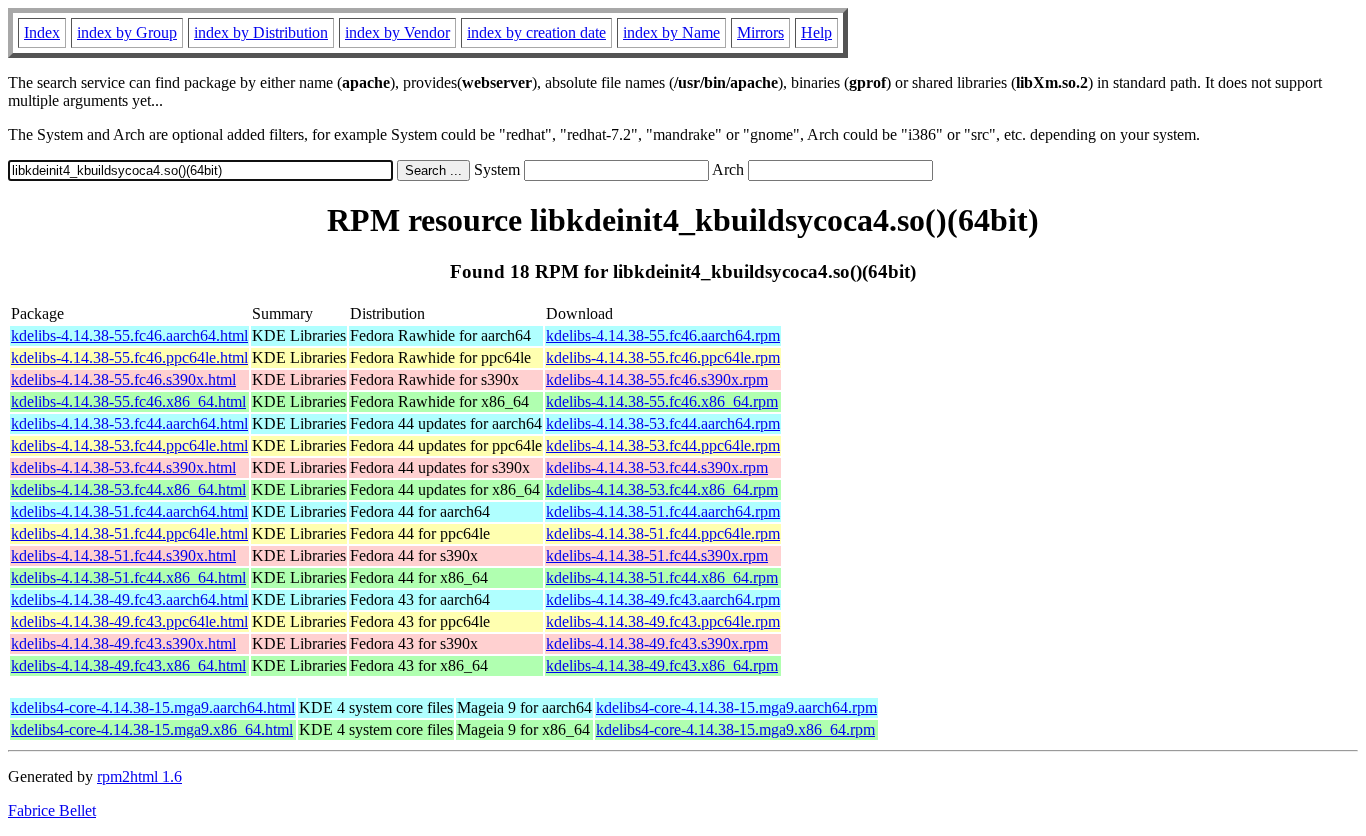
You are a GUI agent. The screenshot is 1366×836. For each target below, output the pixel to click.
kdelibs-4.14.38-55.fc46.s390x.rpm (657, 379)
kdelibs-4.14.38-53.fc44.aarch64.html (129, 423)
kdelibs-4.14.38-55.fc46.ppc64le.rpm (663, 357)
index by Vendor (397, 32)
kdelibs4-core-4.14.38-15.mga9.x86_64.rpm (735, 729)
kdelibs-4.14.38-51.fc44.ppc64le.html (129, 533)
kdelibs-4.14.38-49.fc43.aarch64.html (129, 599)
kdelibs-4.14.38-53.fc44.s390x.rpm (657, 467)
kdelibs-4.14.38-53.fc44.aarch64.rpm (663, 423)
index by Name (671, 32)
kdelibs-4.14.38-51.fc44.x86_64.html (128, 577)
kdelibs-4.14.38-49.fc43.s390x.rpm (657, 643)
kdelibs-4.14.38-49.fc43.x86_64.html (128, 665)
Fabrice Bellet (52, 810)
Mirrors (760, 32)
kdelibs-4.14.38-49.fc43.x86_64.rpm (662, 665)
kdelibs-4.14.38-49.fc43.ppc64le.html (129, 621)
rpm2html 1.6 (139, 776)
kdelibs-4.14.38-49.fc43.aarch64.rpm (663, 599)
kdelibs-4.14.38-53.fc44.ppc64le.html (129, 445)
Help (816, 32)
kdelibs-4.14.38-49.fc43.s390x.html (123, 643)
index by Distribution (261, 32)
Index (42, 32)
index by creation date (536, 32)
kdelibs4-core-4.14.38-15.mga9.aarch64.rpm (736, 707)
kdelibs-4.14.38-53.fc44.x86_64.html (128, 489)
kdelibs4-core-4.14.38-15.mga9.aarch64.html (153, 707)
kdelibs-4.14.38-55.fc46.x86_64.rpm (662, 401)
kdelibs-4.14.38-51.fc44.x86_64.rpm (662, 577)
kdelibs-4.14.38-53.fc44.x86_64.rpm (662, 489)
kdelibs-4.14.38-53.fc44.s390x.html (123, 467)
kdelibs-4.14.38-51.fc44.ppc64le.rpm (663, 533)
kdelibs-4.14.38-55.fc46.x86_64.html (128, 401)
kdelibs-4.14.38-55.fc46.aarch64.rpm (663, 335)
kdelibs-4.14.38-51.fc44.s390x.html (123, 555)
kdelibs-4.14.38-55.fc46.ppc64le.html (129, 357)
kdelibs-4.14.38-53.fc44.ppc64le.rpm (663, 445)
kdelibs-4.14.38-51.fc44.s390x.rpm (657, 555)
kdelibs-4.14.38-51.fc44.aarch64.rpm (663, 511)
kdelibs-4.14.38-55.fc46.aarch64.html (129, 335)
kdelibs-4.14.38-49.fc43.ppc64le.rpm (663, 621)
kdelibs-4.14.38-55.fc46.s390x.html (123, 379)
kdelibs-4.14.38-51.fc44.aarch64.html (129, 511)
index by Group (127, 32)
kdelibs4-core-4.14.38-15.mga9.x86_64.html (152, 729)
